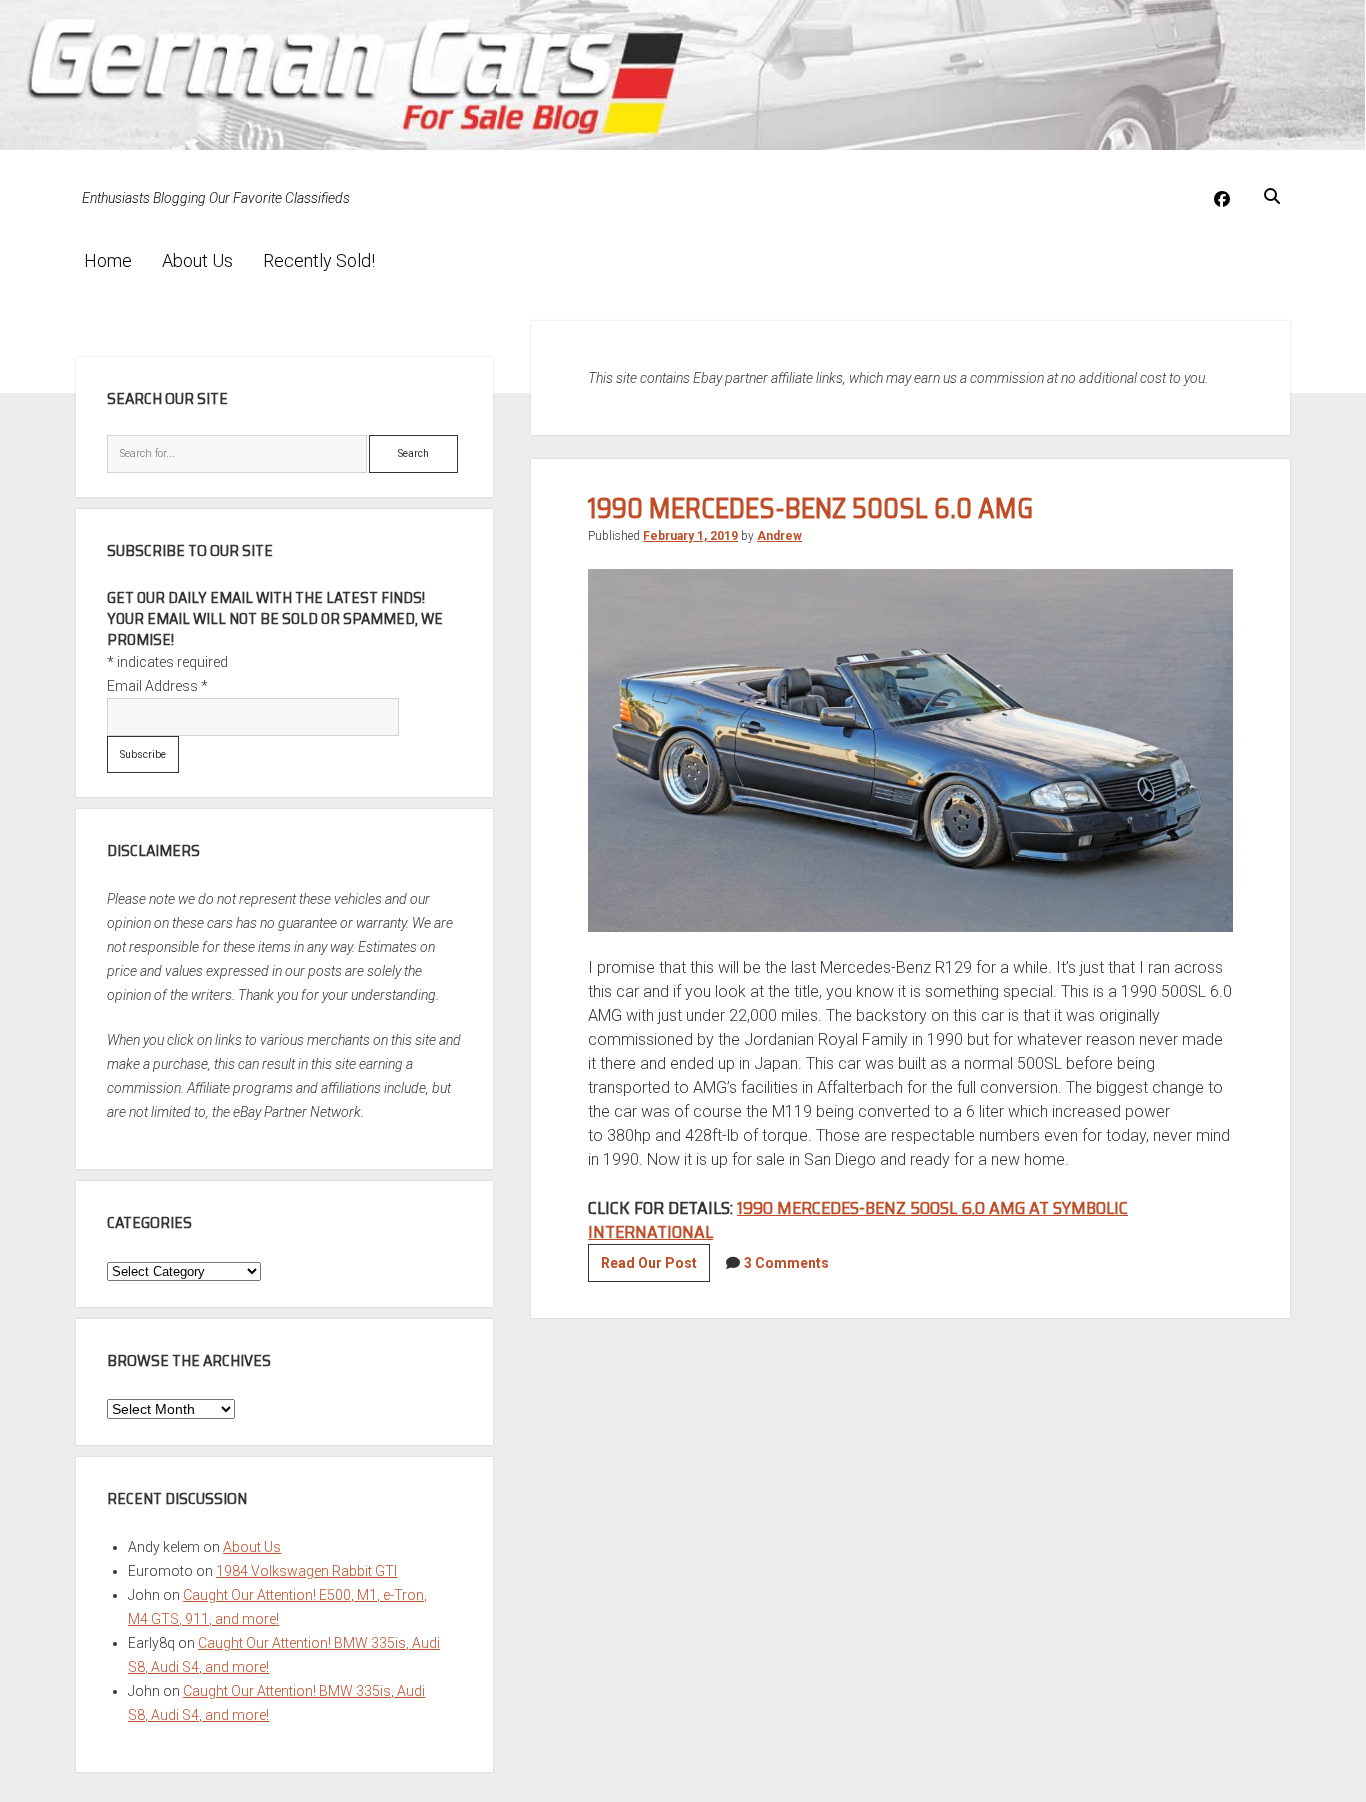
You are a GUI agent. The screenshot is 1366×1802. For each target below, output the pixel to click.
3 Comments (786, 1263)
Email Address (157, 686)
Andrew (779, 536)
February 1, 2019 (690, 536)
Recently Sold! (319, 260)
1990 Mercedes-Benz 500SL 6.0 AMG (810, 508)
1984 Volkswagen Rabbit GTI (306, 1571)
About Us (197, 260)
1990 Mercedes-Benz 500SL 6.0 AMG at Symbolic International (858, 1220)
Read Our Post (655, 1268)
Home (108, 260)
